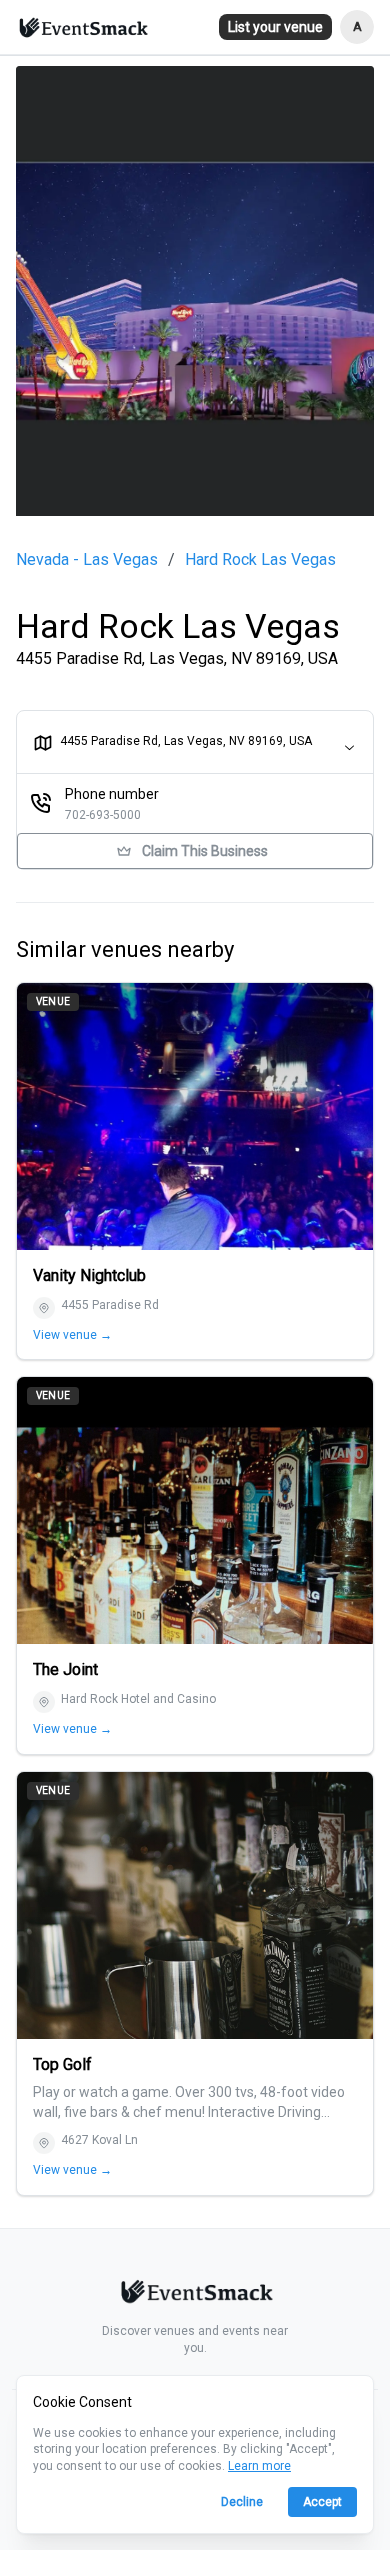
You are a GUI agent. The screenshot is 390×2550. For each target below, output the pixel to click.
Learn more (259, 2466)
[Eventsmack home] (195, 2295)
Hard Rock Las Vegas (260, 560)
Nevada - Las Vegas (87, 560)
